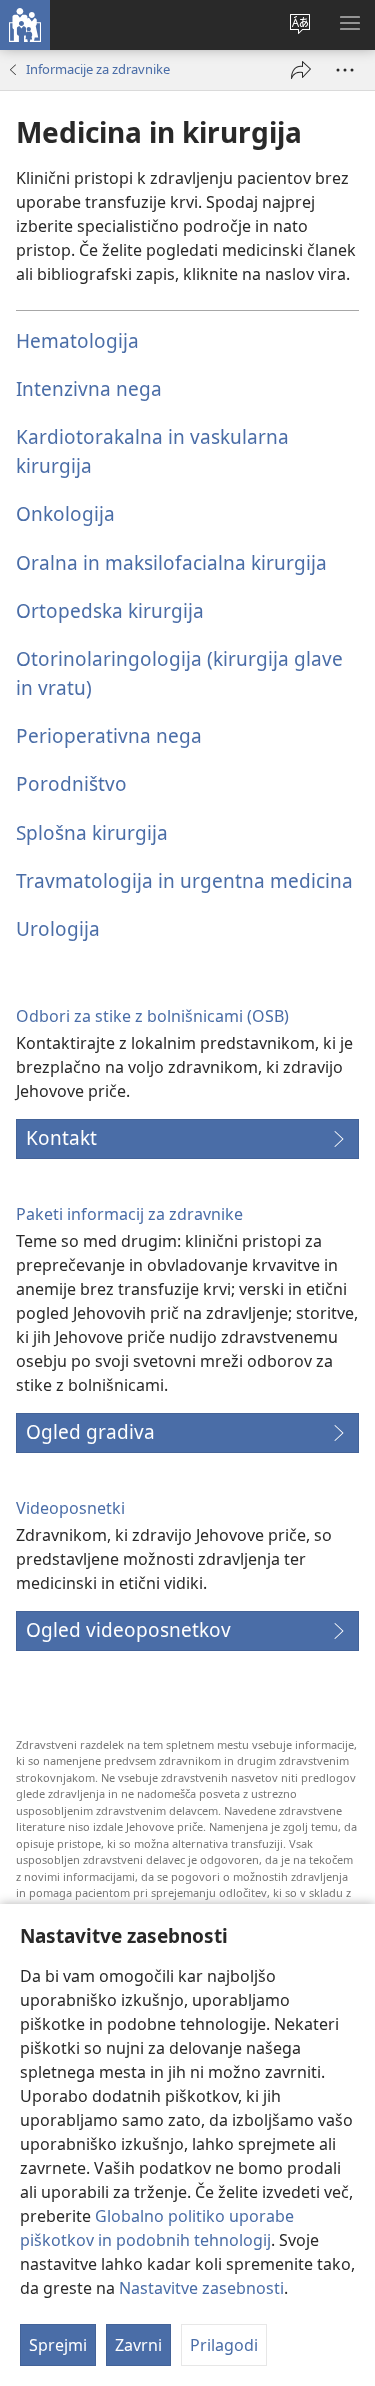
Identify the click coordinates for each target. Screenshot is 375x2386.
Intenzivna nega (89, 388)
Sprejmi (58, 2345)
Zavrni (138, 2345)
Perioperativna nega (109, 735)
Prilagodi (224, 2345)
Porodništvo (71, 783)
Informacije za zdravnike (98, 69)
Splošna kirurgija (92, 832)
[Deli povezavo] (301, 70)
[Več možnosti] (345, 70)
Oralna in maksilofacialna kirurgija (171, 562)
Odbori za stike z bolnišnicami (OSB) (152, 1016)
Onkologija (65, 513)
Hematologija (77, 340)
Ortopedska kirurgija (110, 610)
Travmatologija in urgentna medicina (184, 880)
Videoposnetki (70, 1508)
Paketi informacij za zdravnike (129, 1214)
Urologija (58, 928)
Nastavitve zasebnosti (201, 2288)
